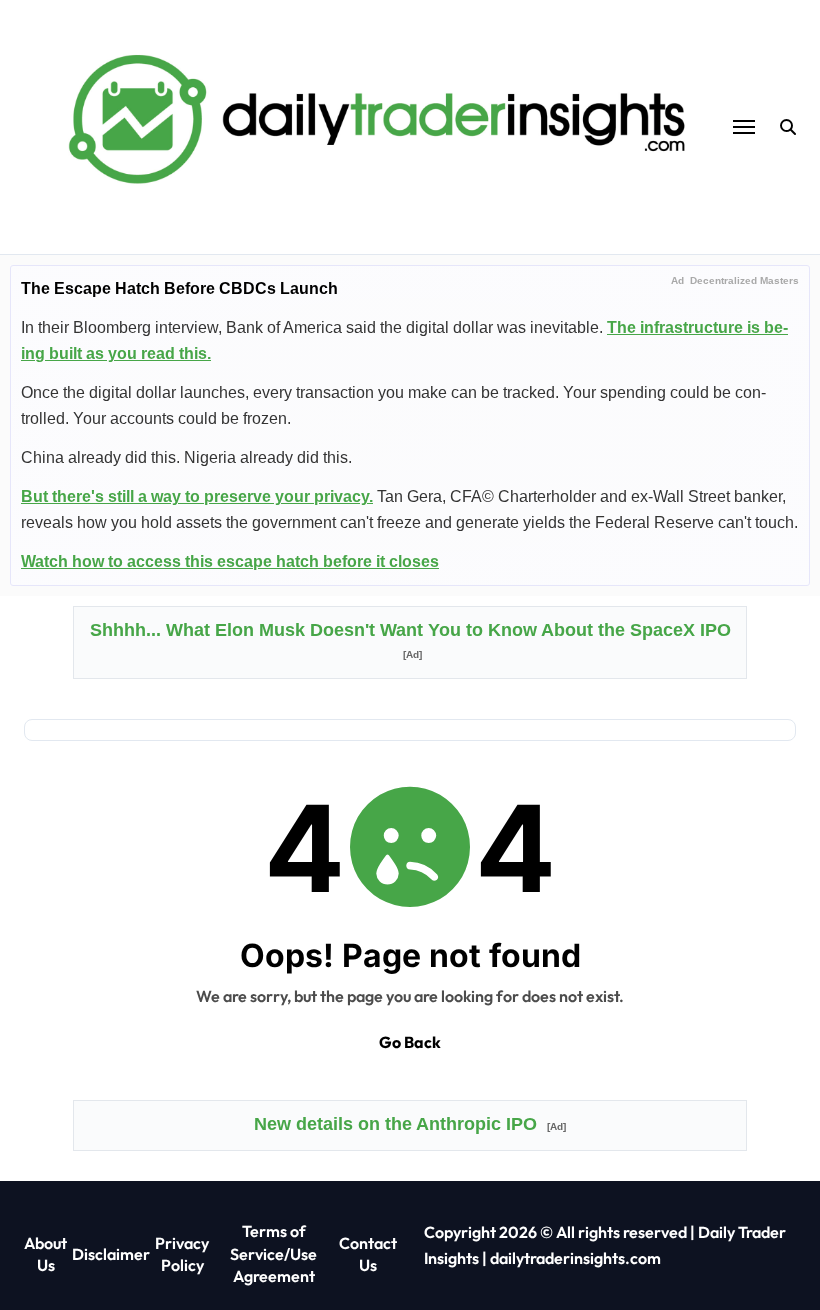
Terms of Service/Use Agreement (273, 1253)
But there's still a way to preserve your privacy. (197, 496)
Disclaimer (111, 1254)
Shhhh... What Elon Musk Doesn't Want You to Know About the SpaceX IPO (410, 640)
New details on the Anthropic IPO (410, 1124)
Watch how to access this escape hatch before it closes (230, 561)
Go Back (410, 1042)
